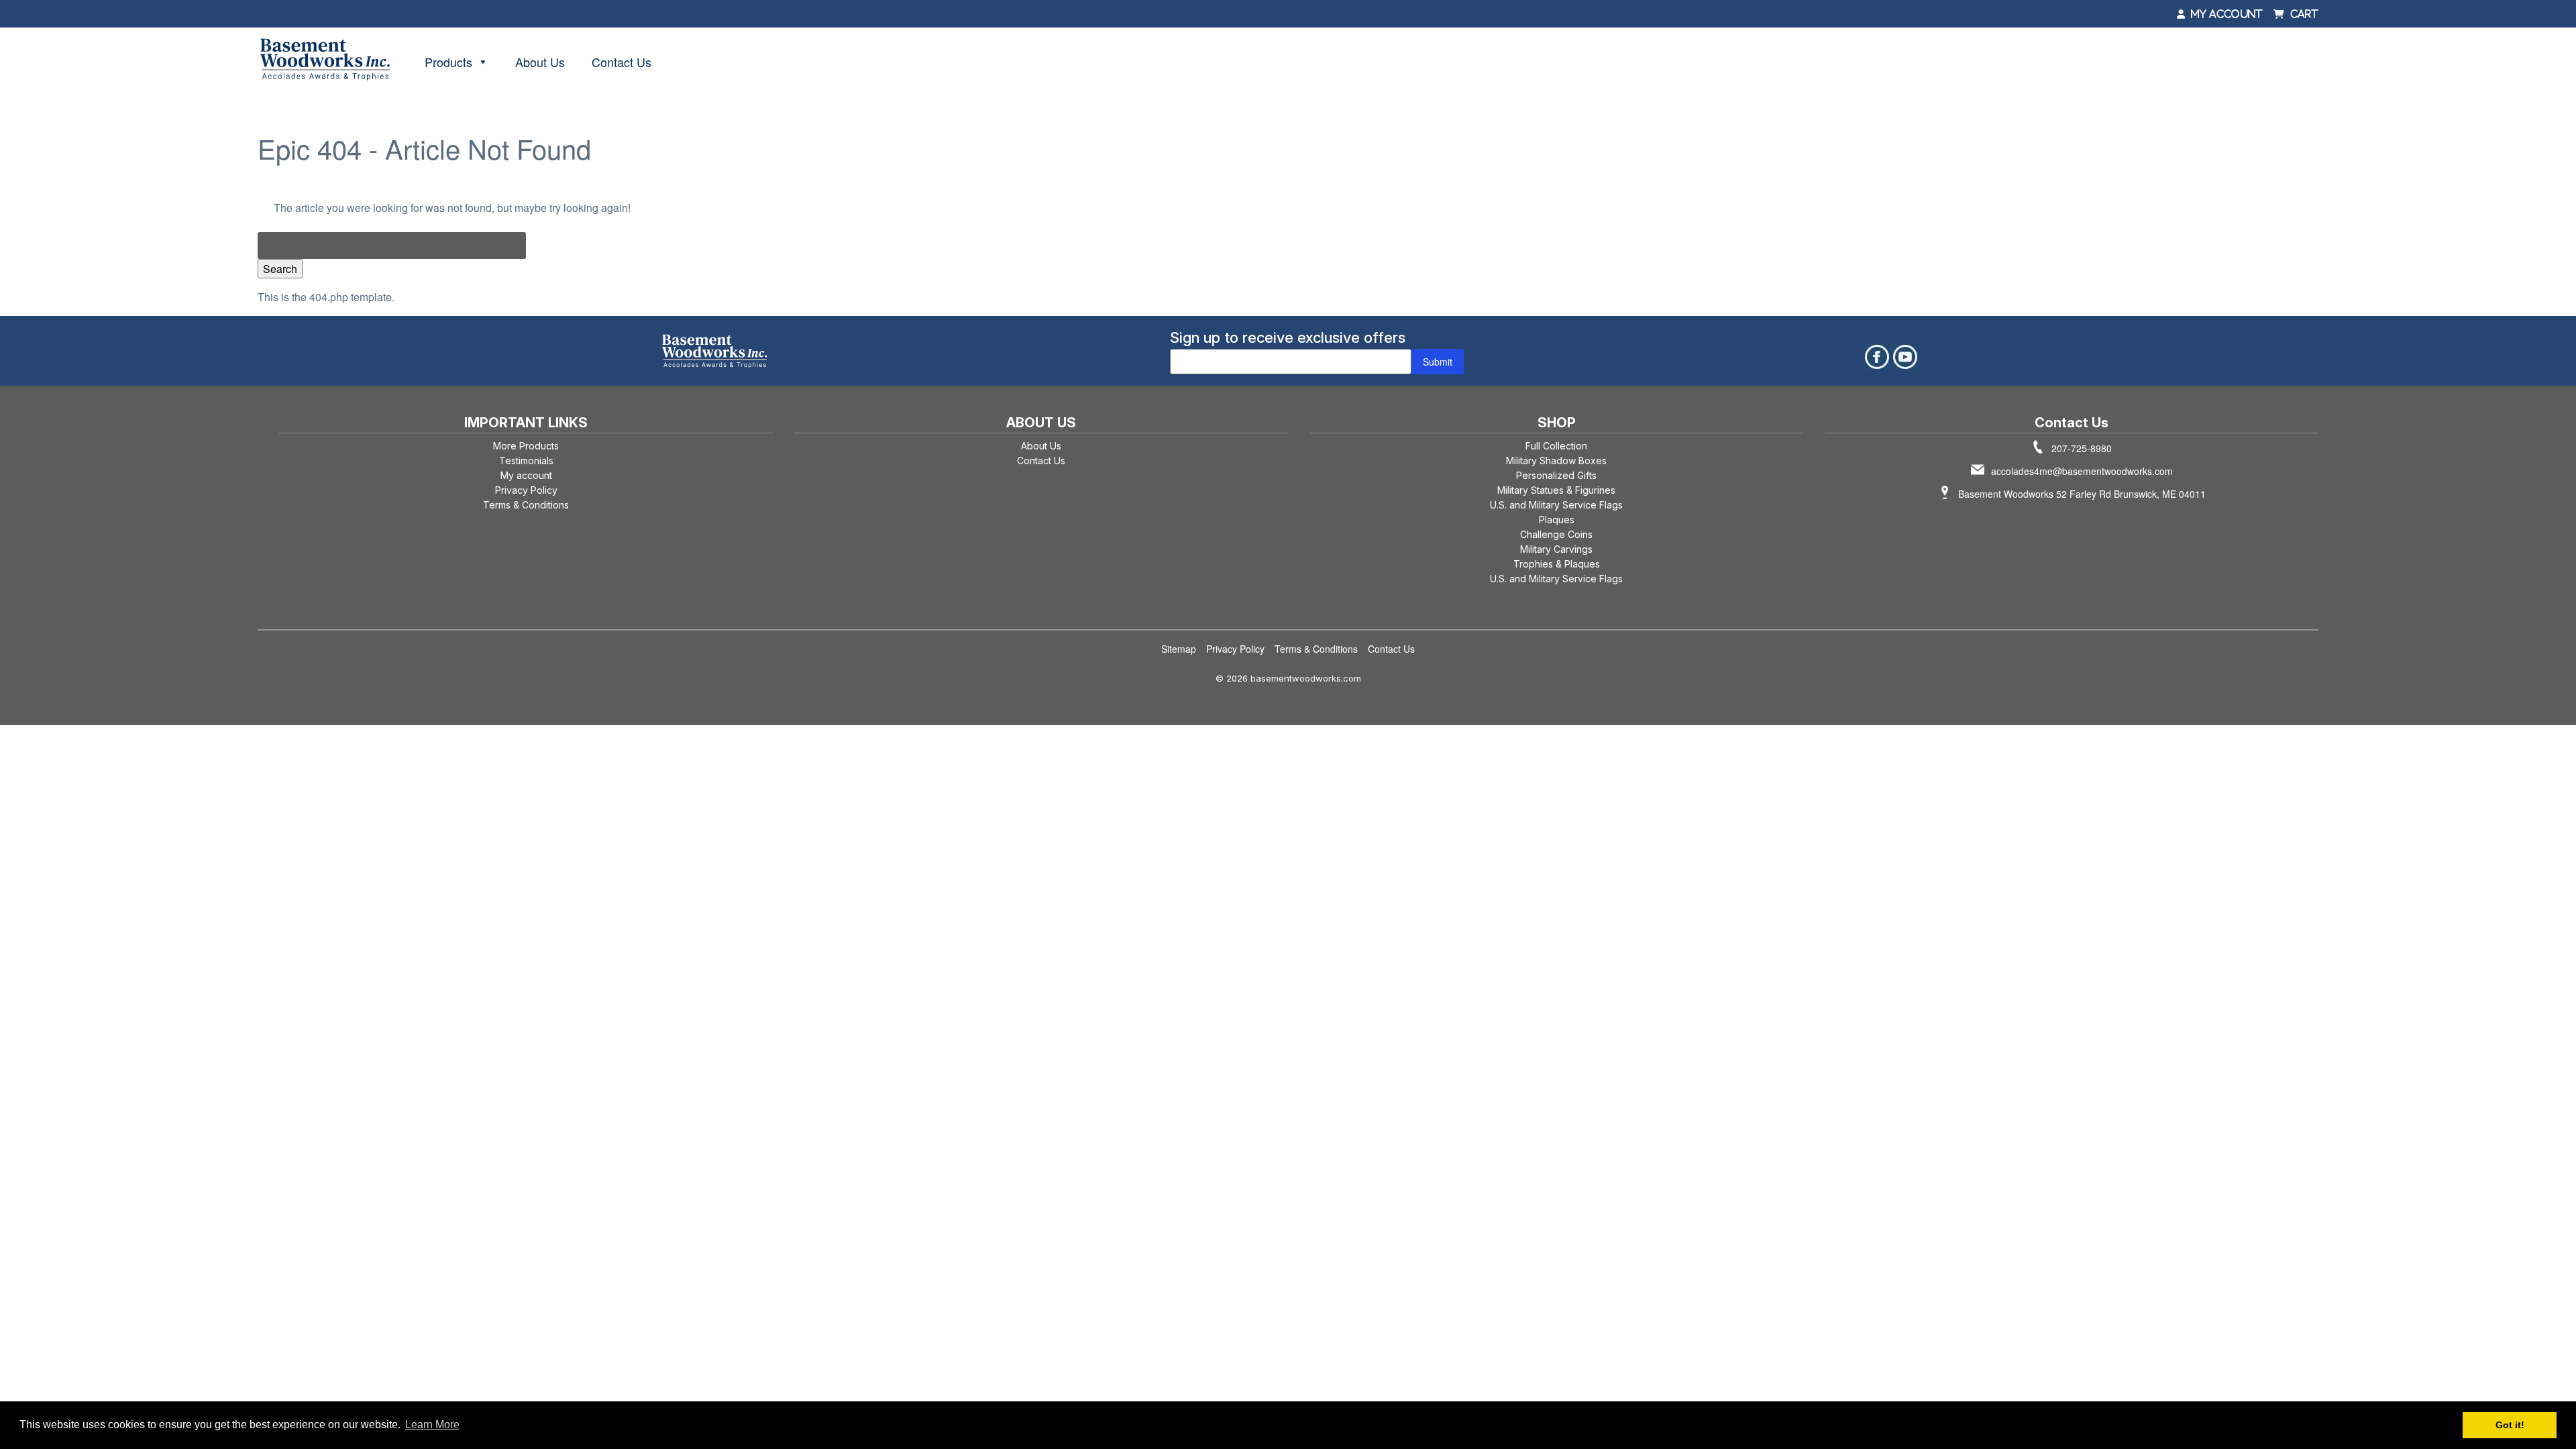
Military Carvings (1556, 549)
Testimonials (526, 461)
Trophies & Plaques (1557, 564)
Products (448, 62)
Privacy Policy (526, 490)
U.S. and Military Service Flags (1556, 505)
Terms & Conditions (526, 505)
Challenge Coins (1556, 534)
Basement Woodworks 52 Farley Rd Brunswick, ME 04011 (2082, 494)
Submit (1438, 362)
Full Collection (1556, 446)
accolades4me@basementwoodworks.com (2082, 471)
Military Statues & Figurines (1556, 490)
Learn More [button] (432, 1425)
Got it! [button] (2510, 1425)
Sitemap (1179, 649)
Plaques (1557, 520)
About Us (540, 62)
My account (526, 475)
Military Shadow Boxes (1556, 461)
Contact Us (622, 62)
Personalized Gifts (1556, 475)
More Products (526, 446)
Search (280, 269)
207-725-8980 (2082, 448)
